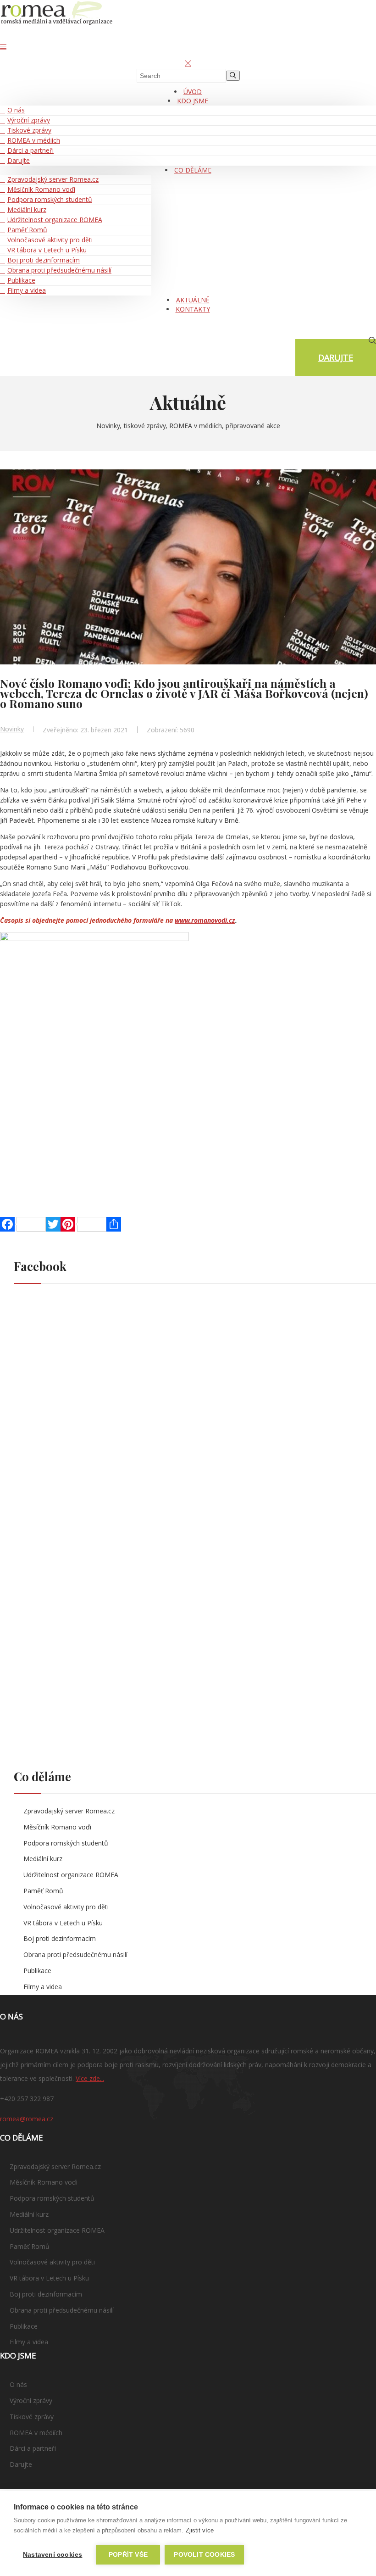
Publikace (21, 280)
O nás (16, 110)
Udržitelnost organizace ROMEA (55, 220)
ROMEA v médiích (34, 140)
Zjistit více (200, 2530)
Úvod (193, 92)
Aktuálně (193, 300)
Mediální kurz (27, 209)
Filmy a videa (27, 290)
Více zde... (90, 2078)
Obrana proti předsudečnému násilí (59, 270)
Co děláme (193, 170)
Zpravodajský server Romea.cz (53, 179)
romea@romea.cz (27, 2119)
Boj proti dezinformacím (44, 260)
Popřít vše (128, 2555)
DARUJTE (336, 357)
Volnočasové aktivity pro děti (50, 240)
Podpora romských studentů (50, 199)
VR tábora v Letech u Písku (47, 250)
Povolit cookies (204, 2555)
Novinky (12, 729)
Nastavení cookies (53, 2555)
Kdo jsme (193, 101)
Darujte (19, 160)
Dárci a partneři (30, 150)
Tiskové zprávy (29, 130)
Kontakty (193, 309)
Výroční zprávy (29, 120)
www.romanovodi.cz (205, 920)
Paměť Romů (27, 230)
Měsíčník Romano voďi (41, 189)
